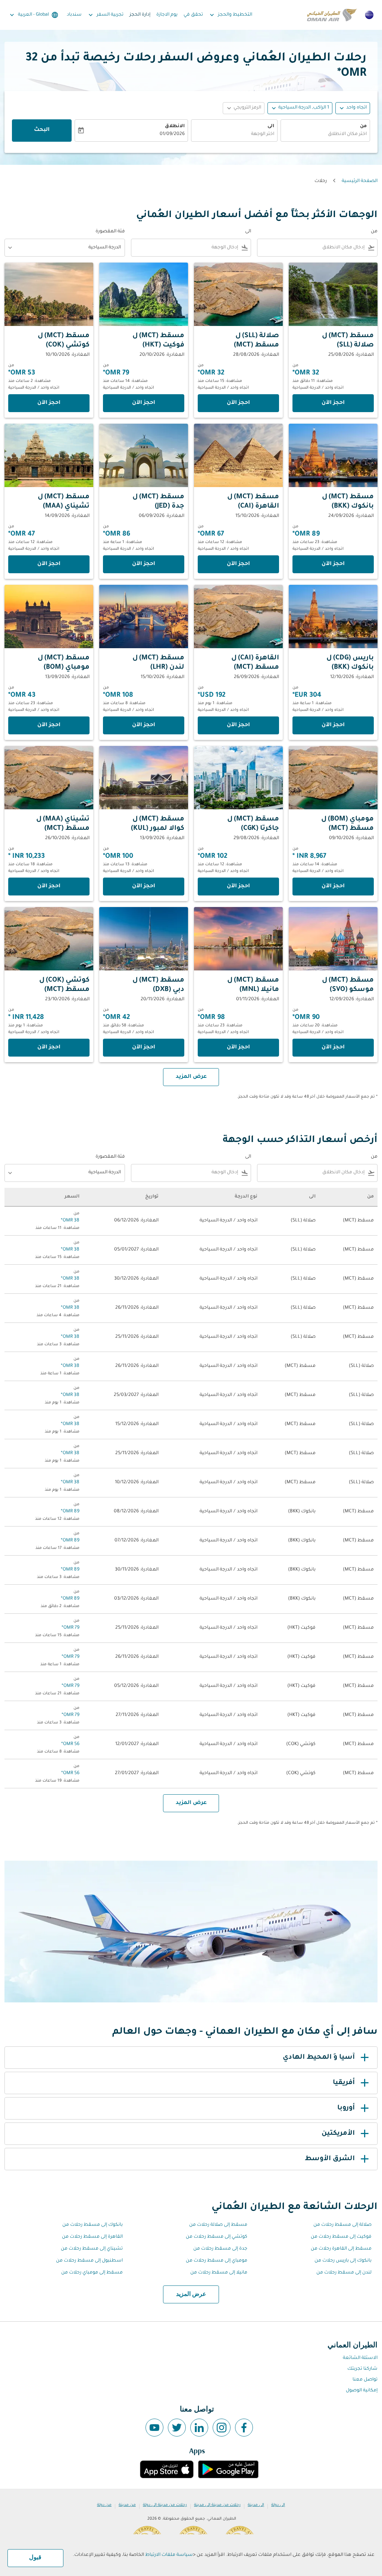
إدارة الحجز (140, 15)
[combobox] (325, 134)
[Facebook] (244, 2428)
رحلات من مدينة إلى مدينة (217, 2505)
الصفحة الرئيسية (360, 181)
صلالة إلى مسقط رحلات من (342, 2225)
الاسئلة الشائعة (360, 2358)
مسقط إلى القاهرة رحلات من (341, 2249)
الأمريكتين (338, 2134)
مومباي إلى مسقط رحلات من (217, 2261)
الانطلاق (175, 126)
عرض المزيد (191, 2294)
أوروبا (346, 2108)
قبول (35, 2558)
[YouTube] (154, 2428)
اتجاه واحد (356, 108)
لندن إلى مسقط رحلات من (344, 2273)
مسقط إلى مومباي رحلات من (92, 2273)
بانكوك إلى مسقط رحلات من (93, 2225)
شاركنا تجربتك (362, 2369)
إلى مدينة (256, 2505)
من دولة (104, 2505)
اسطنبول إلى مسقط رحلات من (89, 2261)
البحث (42, 130)
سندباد (74, 15)
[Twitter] (177, 2428)
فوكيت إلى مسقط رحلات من (341, 2237)
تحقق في (193, 15)
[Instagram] (222, 2428)
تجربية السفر (105, 15)
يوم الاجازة (167, 15)
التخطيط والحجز (230, 15)
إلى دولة (278, 2505)
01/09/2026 (172, 134)
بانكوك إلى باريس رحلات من (343, 2261)
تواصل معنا (365, 2380)
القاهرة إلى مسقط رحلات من (92, 2237)
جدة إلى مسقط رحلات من (220, 2249)
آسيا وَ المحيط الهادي (319, 2058)
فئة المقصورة (110, 232)
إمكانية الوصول (362, 2391)
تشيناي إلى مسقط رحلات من (92, 2249)
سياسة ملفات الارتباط (169, 2555)
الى (271, 126)
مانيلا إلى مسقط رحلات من (219, 2273)
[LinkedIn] (199, 2428)
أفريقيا (344, 2083)
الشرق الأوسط (330, 2159)
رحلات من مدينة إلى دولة (165, 2505)
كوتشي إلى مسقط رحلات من (217, 2237)
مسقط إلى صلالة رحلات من (218, 2225)
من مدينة (127, 2505)
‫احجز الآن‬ (333, 403)
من (363, 126)
